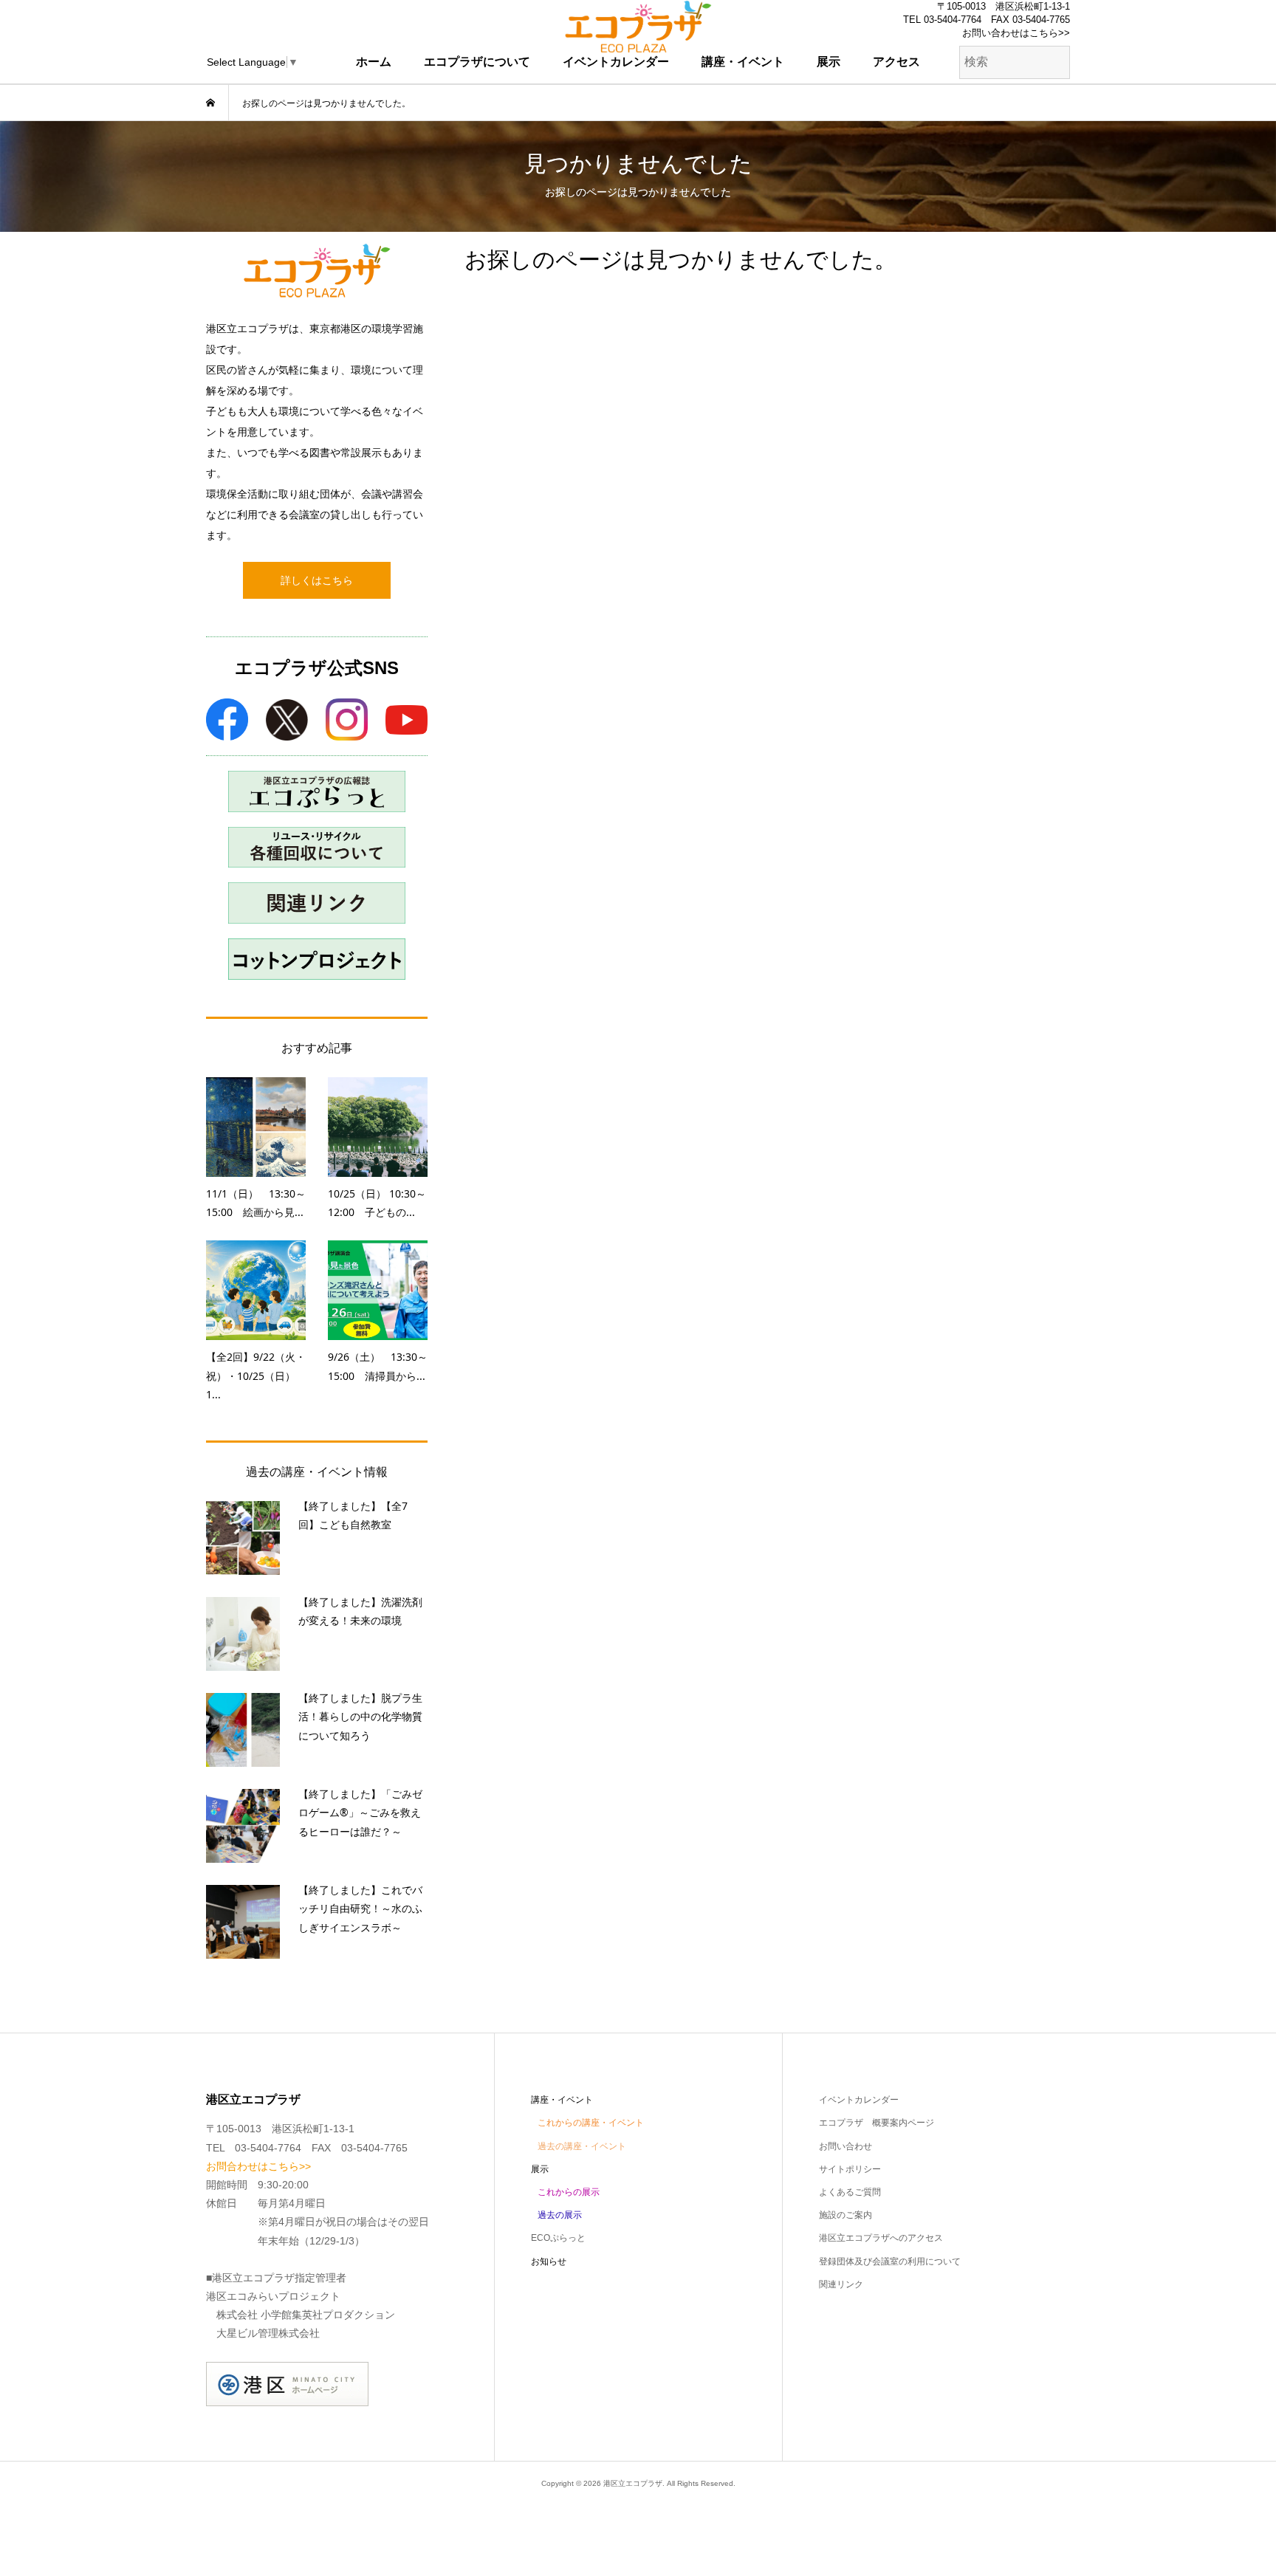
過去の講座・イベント (582, 2146)
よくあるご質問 (850, 2192)
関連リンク (841, 2284)
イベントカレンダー (616, 62)
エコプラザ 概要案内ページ (877, 2123)
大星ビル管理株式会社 (268, 2333)
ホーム (374, 62)
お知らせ (549, 2261)
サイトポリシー (850, 2169)
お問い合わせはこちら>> (1016, 33)
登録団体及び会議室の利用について (890, 2261)
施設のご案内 (845, 2215)
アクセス (896, 62)
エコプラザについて (477, 62)
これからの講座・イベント (591, 2123)
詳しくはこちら (317, 580)
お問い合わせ (845, 2146)
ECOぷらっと (558, 2238)
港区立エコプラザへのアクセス (881, 2238)
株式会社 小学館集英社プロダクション (306, 2315)
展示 (829, 62)
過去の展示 (560, 2215)
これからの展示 (569, 2192)
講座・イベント (743, 62)
